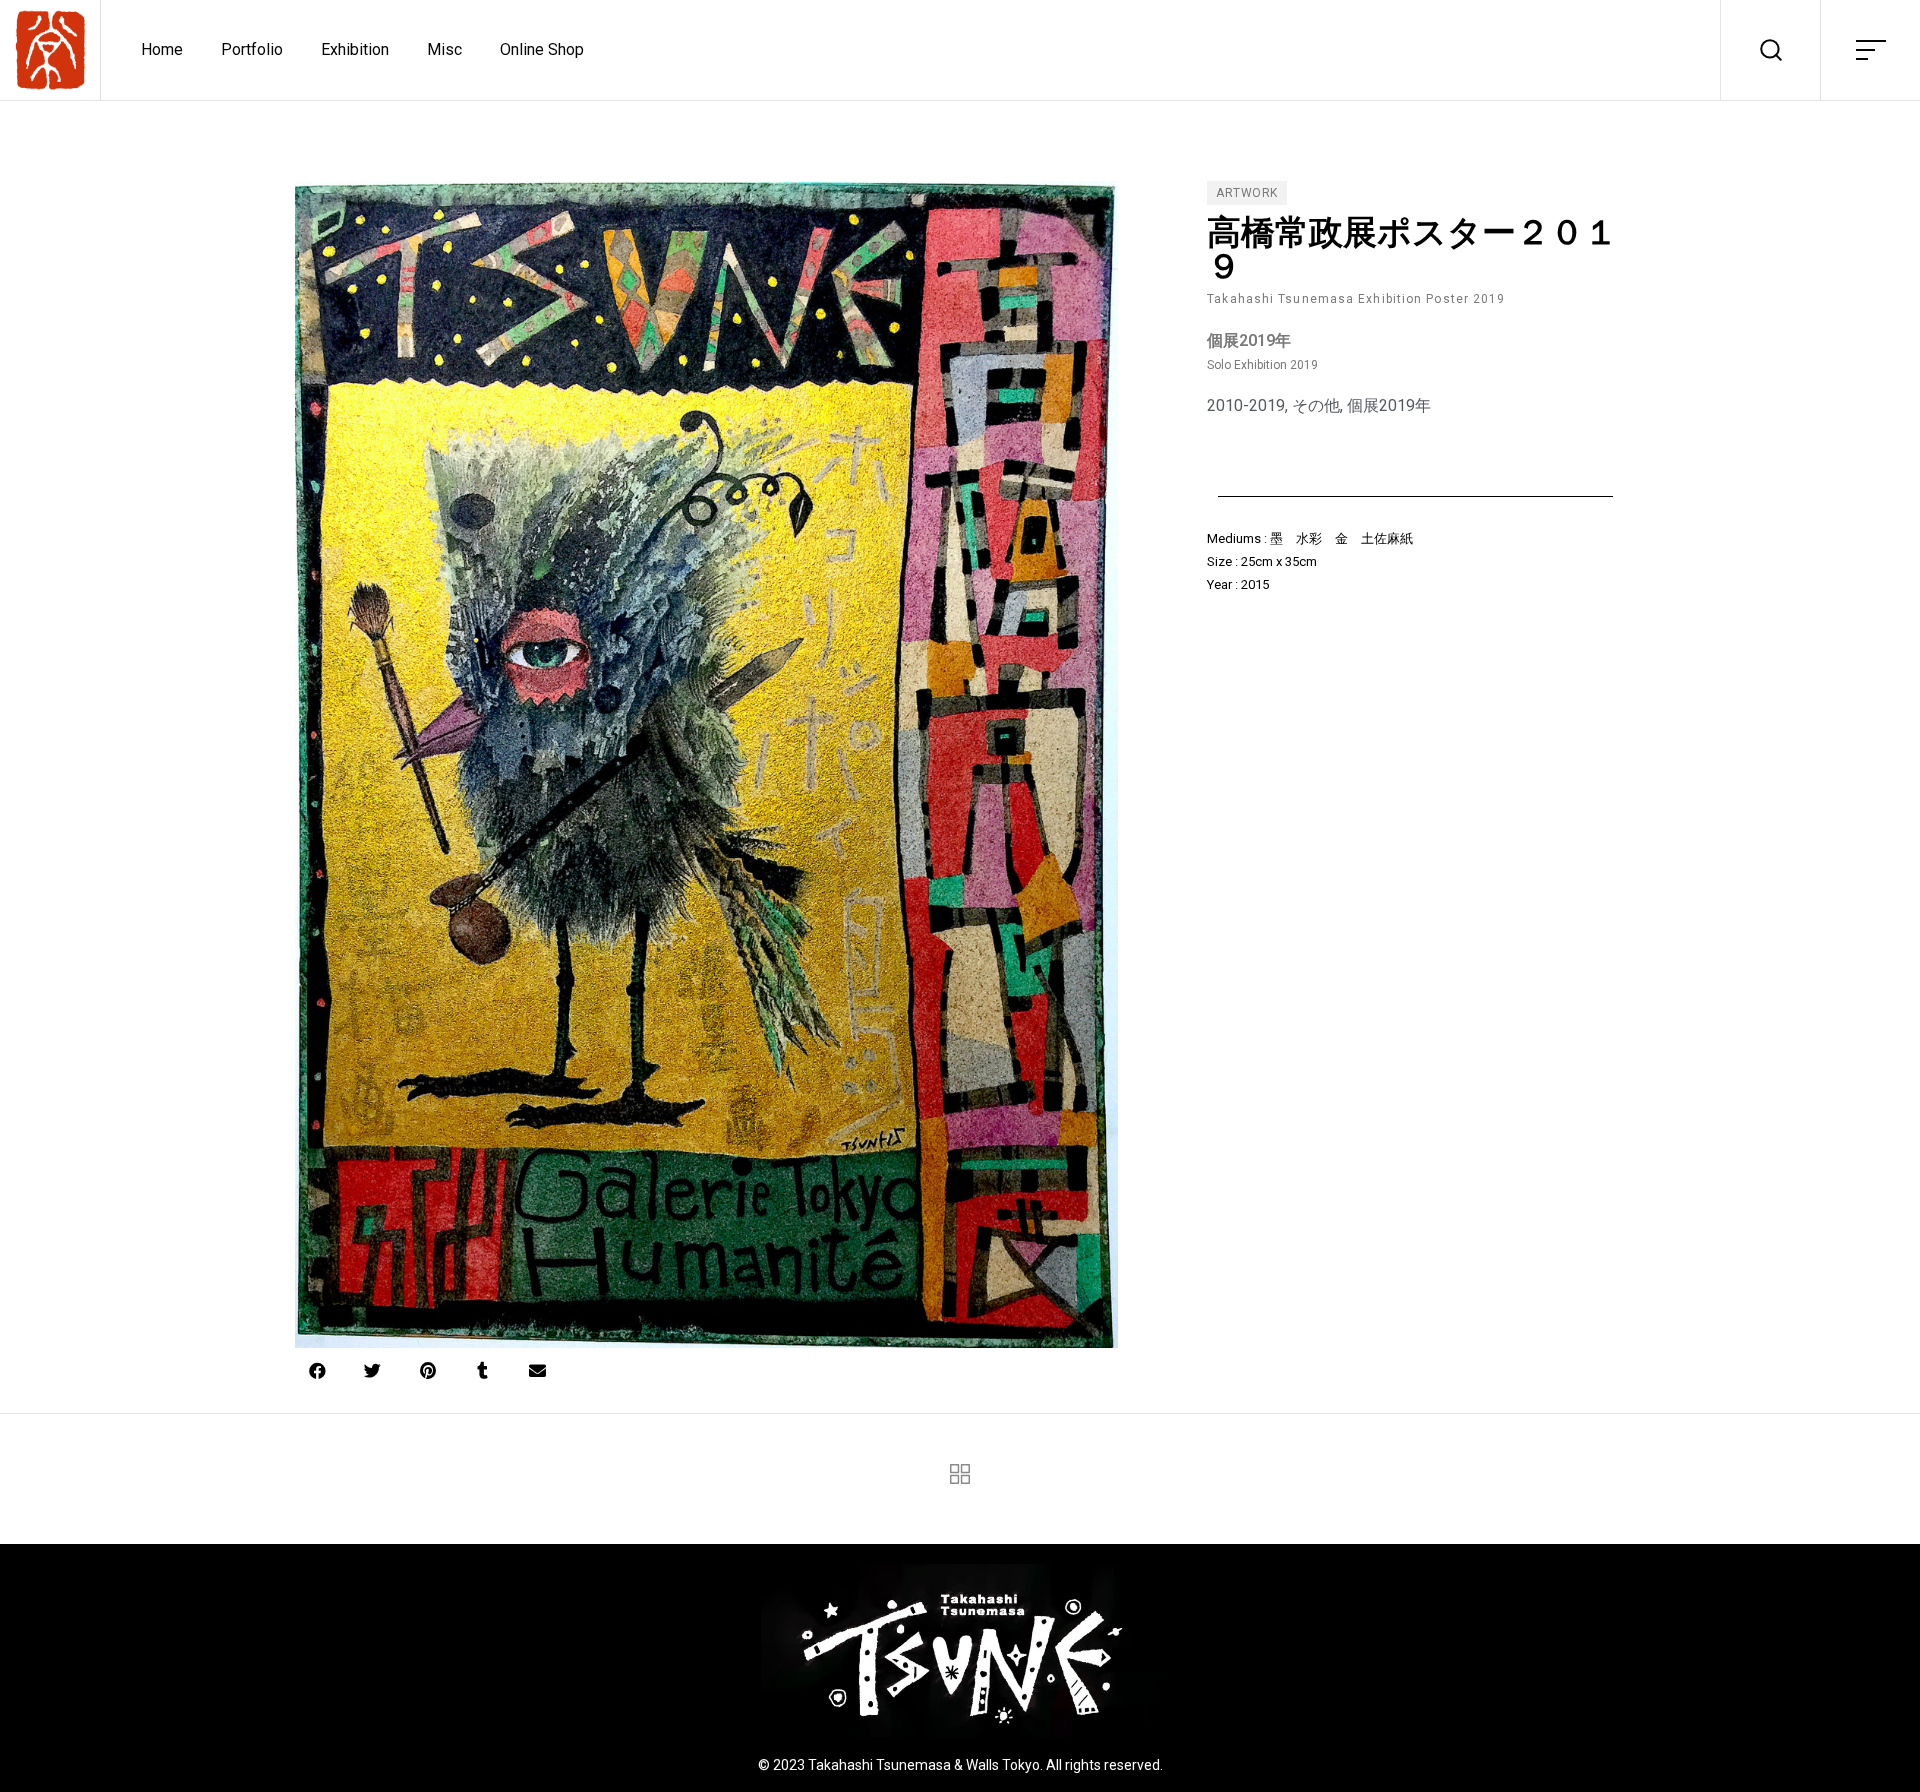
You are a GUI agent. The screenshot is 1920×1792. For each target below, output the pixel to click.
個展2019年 (1389, 405)
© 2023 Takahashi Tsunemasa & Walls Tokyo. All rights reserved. (960, 1765)
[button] (317, 1370)
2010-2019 (1246, 405)
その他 (1316, 405)
